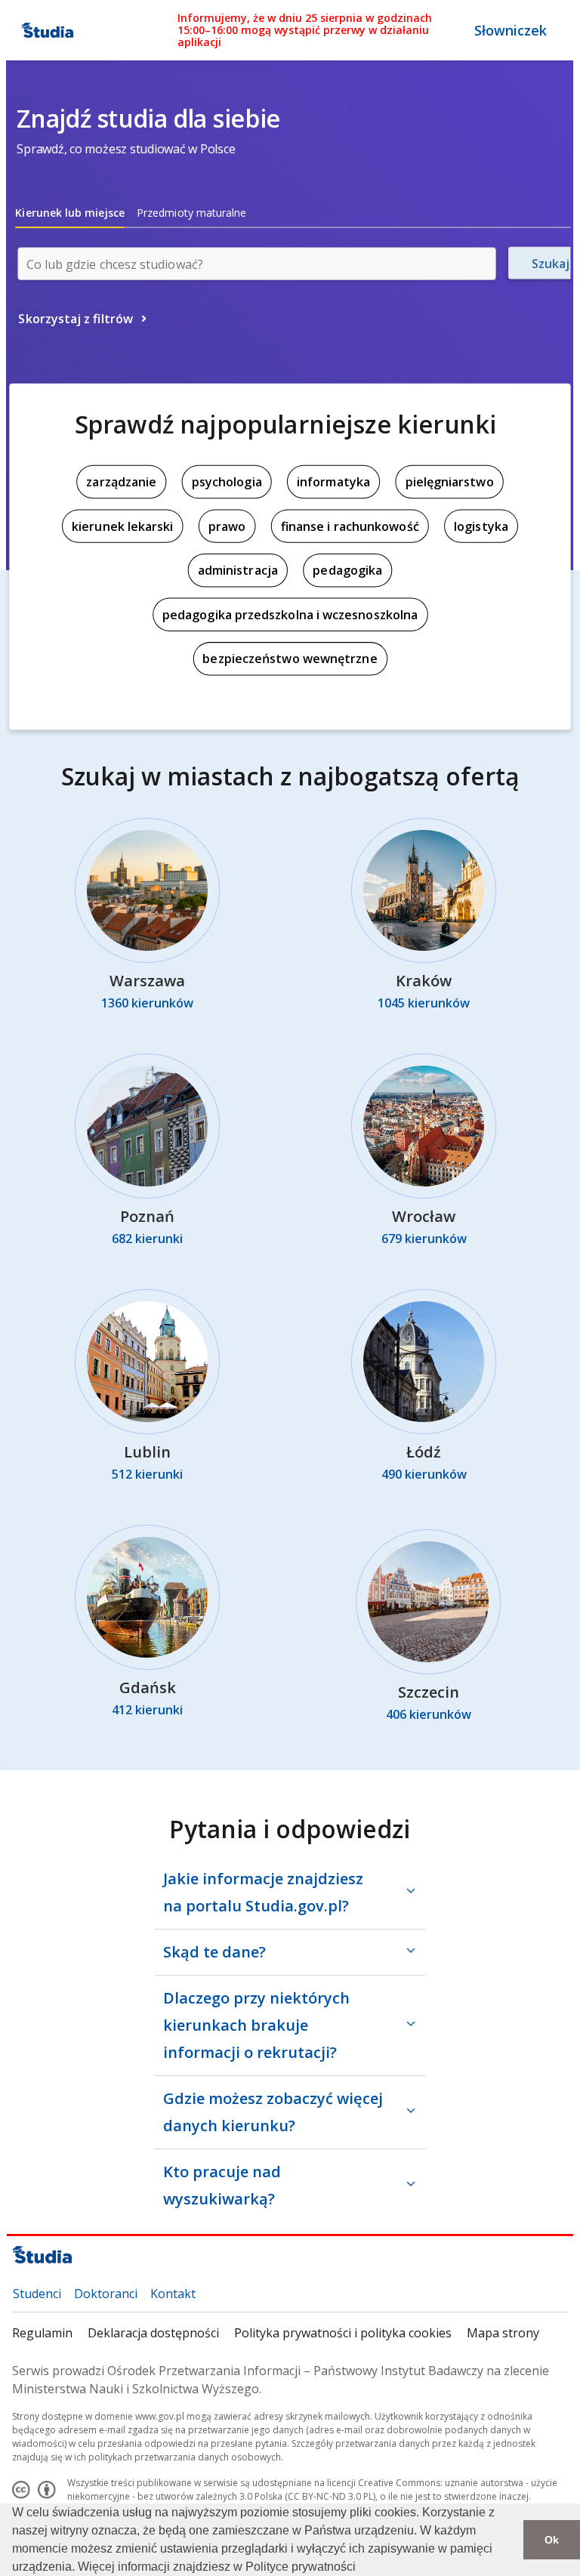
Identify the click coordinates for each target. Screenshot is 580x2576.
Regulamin (42, 2333)
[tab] (70, 213)
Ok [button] (552, 2540)
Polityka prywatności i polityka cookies (343, 2333)
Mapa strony (503, 2333)
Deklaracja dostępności (153, 2333)
